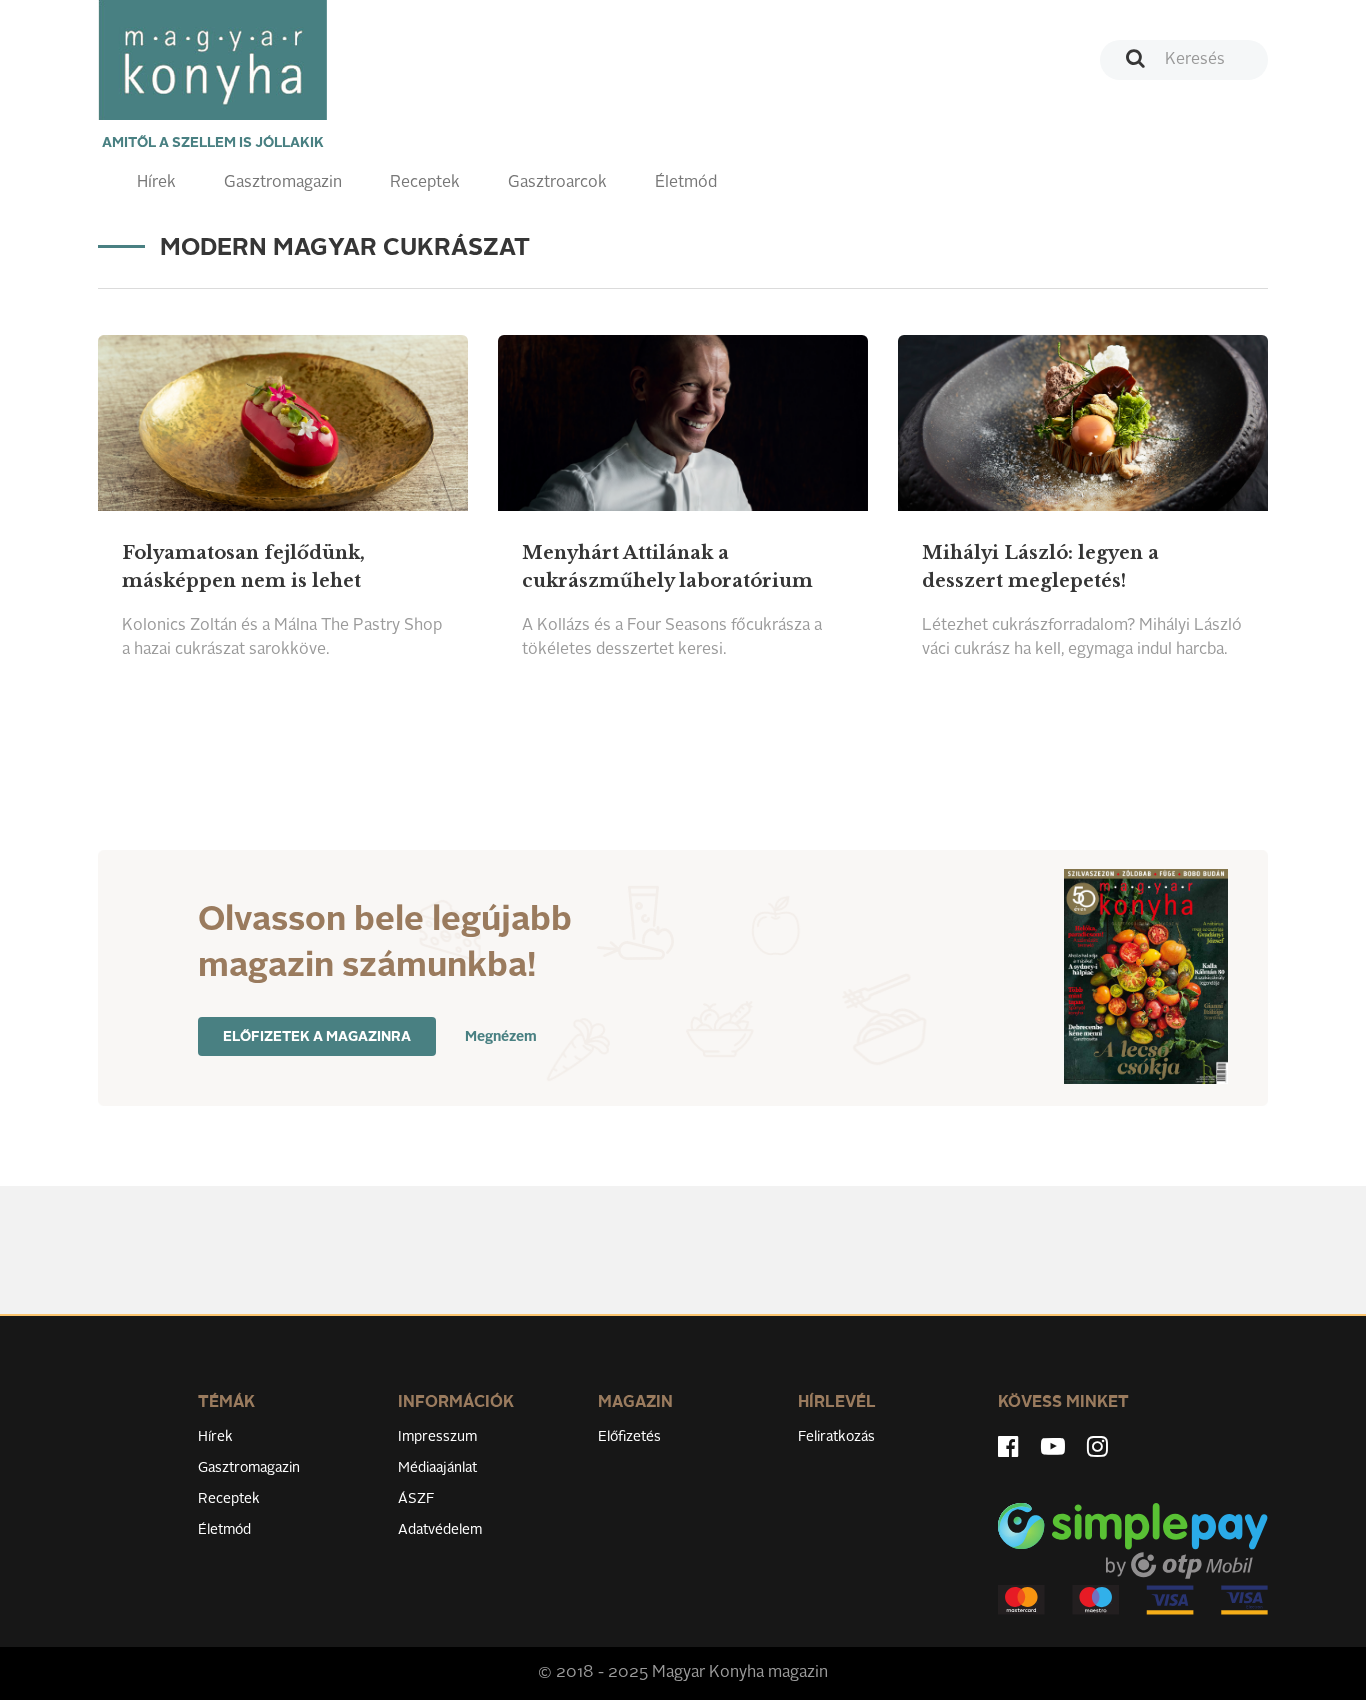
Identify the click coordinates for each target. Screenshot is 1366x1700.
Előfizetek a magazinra (317, 1037)
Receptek (425, 183)
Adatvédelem (440, 1530)
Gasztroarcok (557, 183)
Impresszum (437, 1437)
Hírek (156, 183)
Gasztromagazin (283, 183)
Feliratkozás (836, 1437)
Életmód (686, 183)
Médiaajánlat (437, 1468)
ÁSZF (416, 1499)
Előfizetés (629, 1437)
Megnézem (501, 1037)
